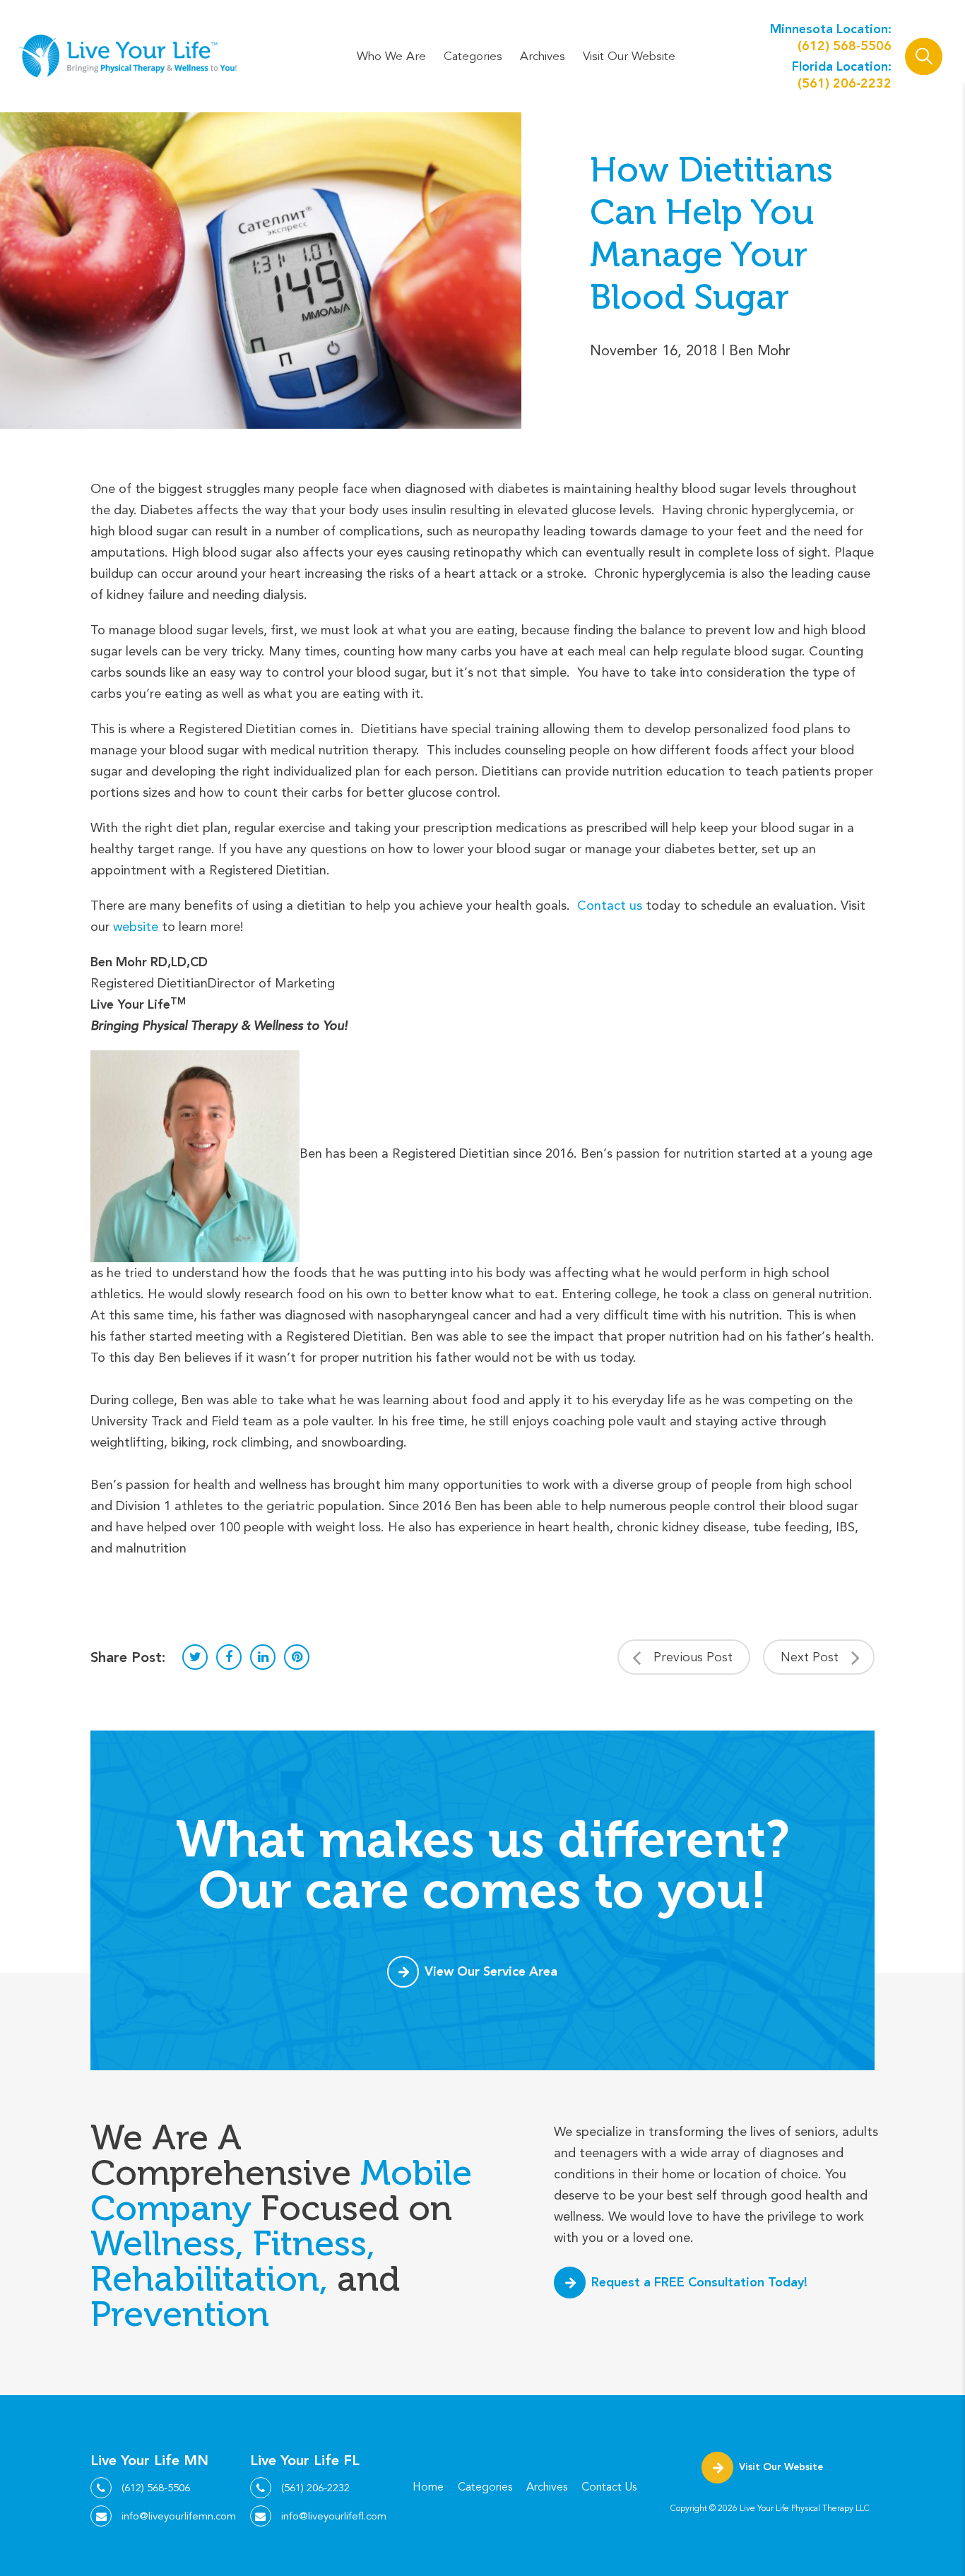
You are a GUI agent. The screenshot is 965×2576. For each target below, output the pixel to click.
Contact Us (609, 2487)
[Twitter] (195, 1657)
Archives (543, 56)
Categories (473, 56)
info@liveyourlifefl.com (334, 2516)
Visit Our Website (629, 56)
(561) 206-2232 (845, 83)
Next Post (810, 1657)
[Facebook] (229, 1657)
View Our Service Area (491, 1971)
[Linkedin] (263, 1657)
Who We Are (391, 56)
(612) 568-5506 (845, 46)
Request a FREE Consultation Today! (699, 2282)
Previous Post (693, 1657)
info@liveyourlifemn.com (179, 2516)
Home (428, 2487)
